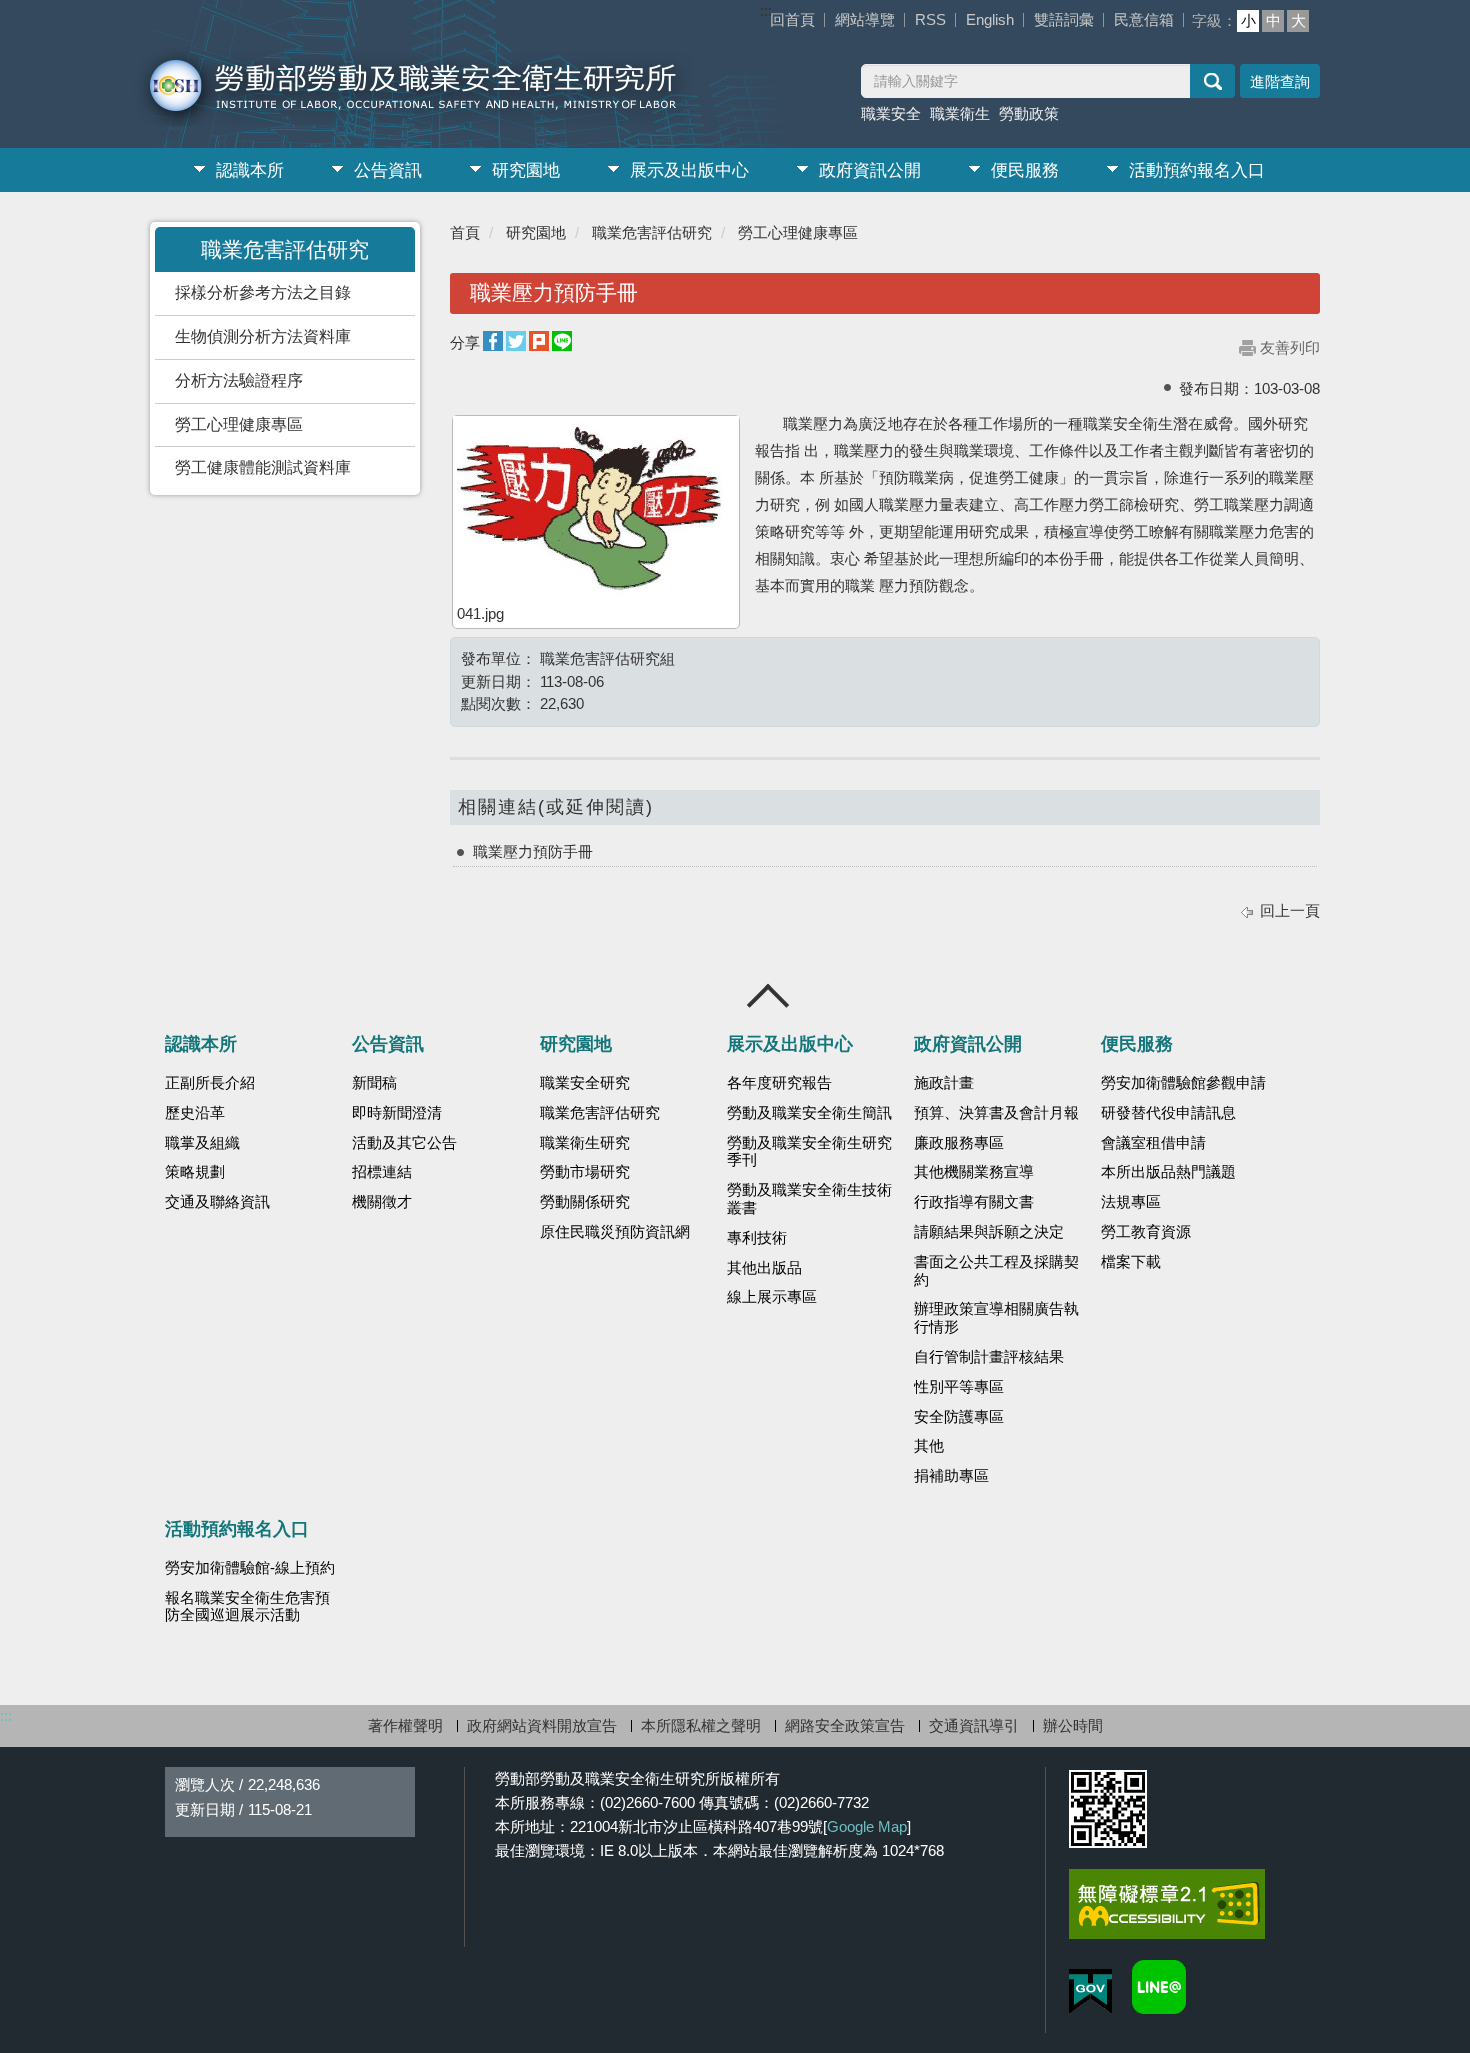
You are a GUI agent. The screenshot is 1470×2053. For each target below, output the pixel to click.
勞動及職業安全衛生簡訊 (809, 1113)
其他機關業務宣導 (974, 1172)
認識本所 (250, 170)
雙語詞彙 (1064, 19)
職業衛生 (960, 113)
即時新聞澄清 (397, 1113)
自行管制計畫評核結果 (989, 1357)
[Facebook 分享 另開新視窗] (493, 341)
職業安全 (891, 113)
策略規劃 (195, 1172)
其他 (929, 1446)
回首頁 (792, 19)
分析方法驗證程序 (239, 380)
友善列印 (1290, 347)
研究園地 (526, 170)
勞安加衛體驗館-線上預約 (250, 1568)
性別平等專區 (959, 1387)
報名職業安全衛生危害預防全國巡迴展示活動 (247, 1607)
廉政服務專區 (959, 1143)
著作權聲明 (405, 1725)
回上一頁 (1290, 910)
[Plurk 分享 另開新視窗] (539, 341)
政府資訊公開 (870, 170)
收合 (769, 996)
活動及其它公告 (404, 1143)
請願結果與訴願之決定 (989, 1232)
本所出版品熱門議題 (1168, 1172)
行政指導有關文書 (974, 1202)
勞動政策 (1029, 113)
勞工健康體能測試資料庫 (263, 467)
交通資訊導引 (974, 1725)
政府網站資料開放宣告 (542, 1725)
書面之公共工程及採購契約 (996, 1271)
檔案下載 (1131, 1262)
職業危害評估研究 (652, 232)
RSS (930, 19)
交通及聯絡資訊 (217, 1202)
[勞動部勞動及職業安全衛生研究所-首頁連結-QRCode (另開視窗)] (1108, 1809)
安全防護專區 (959, 1417)
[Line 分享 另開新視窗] (562, 341)
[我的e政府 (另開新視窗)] (1090, 1991)
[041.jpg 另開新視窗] (596, 509)
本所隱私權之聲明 (701, 1725)
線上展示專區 (772, 1297)
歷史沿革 (195, 1113)
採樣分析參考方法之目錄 (263, 292)
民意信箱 (1144, 19)
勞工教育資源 (1146, 1232)
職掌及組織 (202, 1143)
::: (766, 10)
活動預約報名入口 (1197, 170)
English (990, 19)
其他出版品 (764, 1268)
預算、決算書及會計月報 (996, 1113)
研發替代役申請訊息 (1168, 1113)
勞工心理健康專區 (239, 424)
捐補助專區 (951, 1476)
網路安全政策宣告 (845, 1725)
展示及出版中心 (689, 170)
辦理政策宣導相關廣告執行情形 (996, 1318)
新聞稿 (374, 1083)
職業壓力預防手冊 (533, 851)
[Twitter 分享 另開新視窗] (516, 341)
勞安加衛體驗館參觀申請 (1183, 1083)
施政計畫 (944, 1083)
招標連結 (382, 1172)
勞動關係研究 (585, 1202)
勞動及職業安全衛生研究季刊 (809, 1152)
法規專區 (1131, 1202)
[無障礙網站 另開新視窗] (1167, 1904)
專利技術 (757, 1238)
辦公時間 (1073, 1725)
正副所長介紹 (210, 1083)
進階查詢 (1280, 81)
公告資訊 (388, 170)
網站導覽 (865, 19)
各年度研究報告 (779, 1083)
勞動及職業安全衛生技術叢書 (809, 1199)
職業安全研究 (585, 1083)
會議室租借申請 (1153, 1143)
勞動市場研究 (585, 1172)
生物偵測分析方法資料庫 (263, 336)
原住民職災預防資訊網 (615, 1232)
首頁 (465, 232)
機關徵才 (382, 1202)
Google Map (867, 1826)
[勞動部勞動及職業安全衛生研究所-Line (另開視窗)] (1159, 1987)
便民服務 (1025, 170)
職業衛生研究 (585, 1143)
